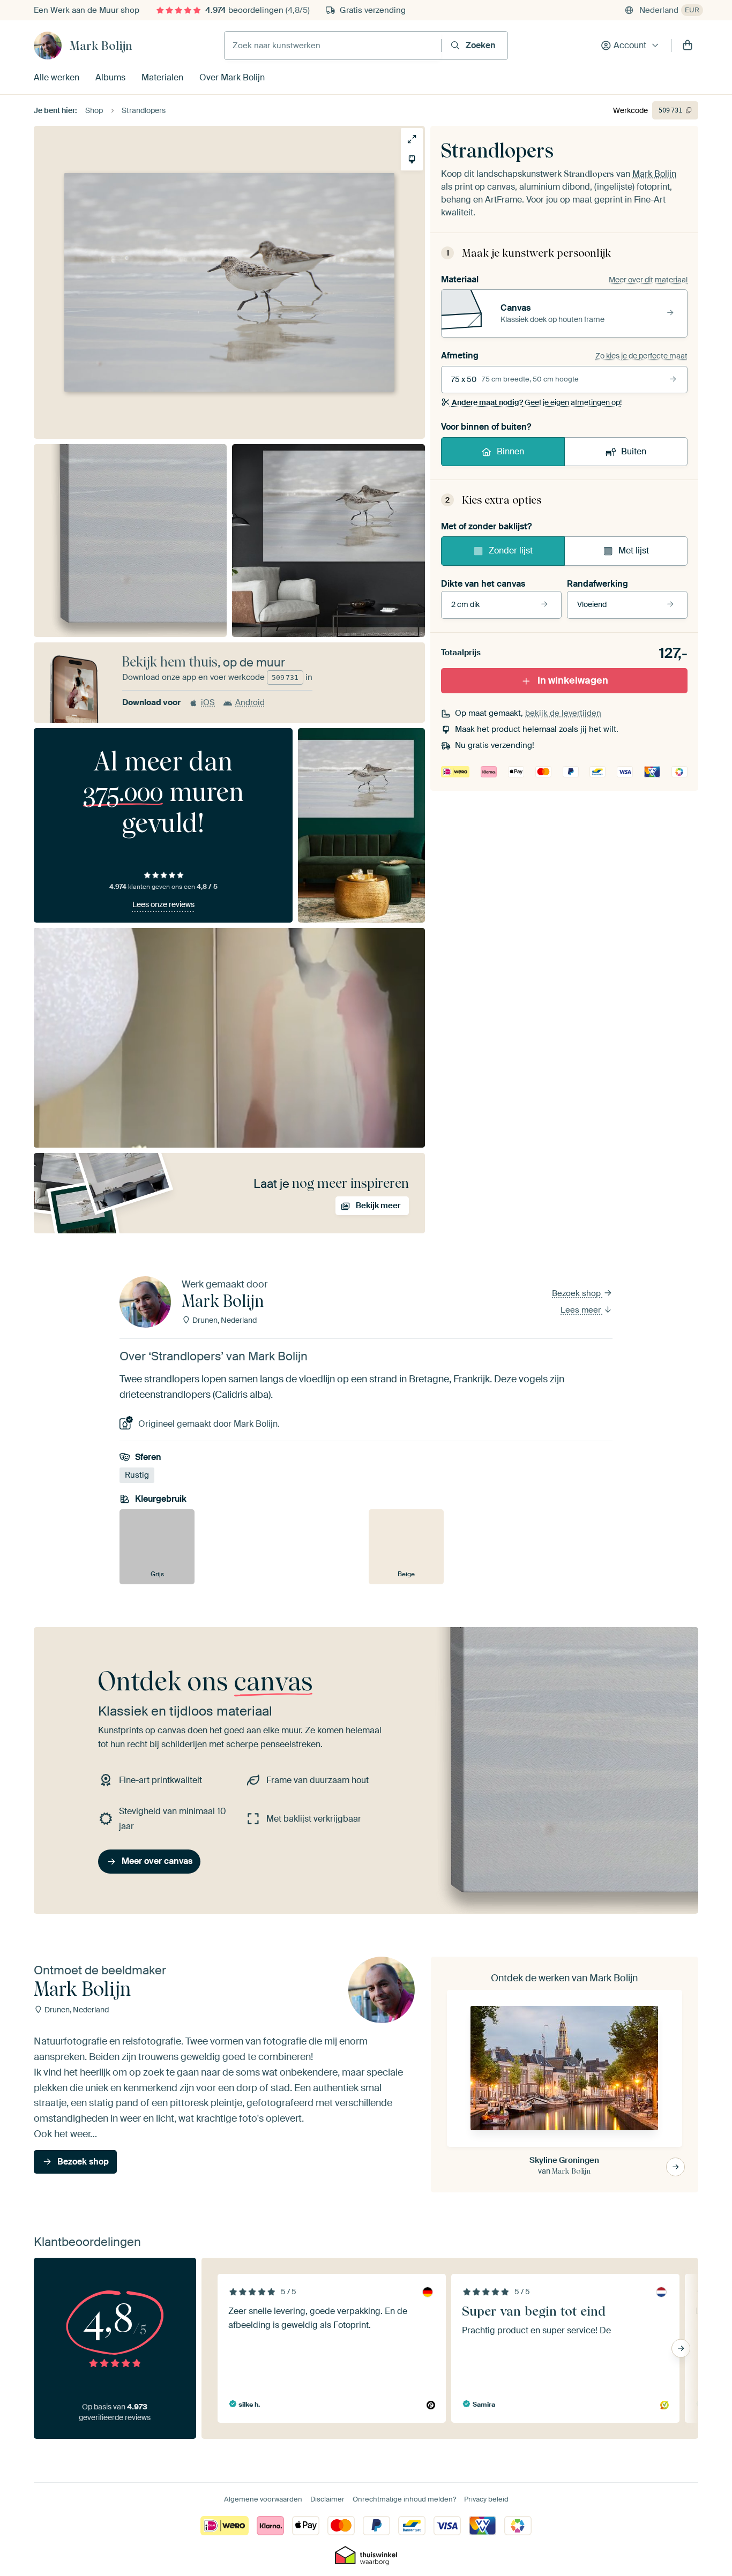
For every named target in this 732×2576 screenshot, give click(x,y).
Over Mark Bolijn (232, 77)
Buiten (634, 451)
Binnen (510, 451)
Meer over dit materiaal (648, 280)
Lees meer (582, 1310)
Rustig (137, 1475)
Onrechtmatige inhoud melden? (404, 2499)
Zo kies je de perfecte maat (641, 356)
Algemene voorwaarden (263, 2499)
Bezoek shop (577, 1293)
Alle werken (57, 77)
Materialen (162, 77)
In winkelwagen (573, 680)
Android (250, 702)
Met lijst (634, 551)
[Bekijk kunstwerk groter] (412, 139)
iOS (208, 702)
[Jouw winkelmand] (688, 46)
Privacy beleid (486, 2499)
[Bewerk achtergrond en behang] (412, 159)
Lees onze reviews (163, 904)
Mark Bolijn (101, 46)
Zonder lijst (511, 551)
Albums (110, 77)
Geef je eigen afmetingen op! (537, 402)
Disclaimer (327, 2499)
